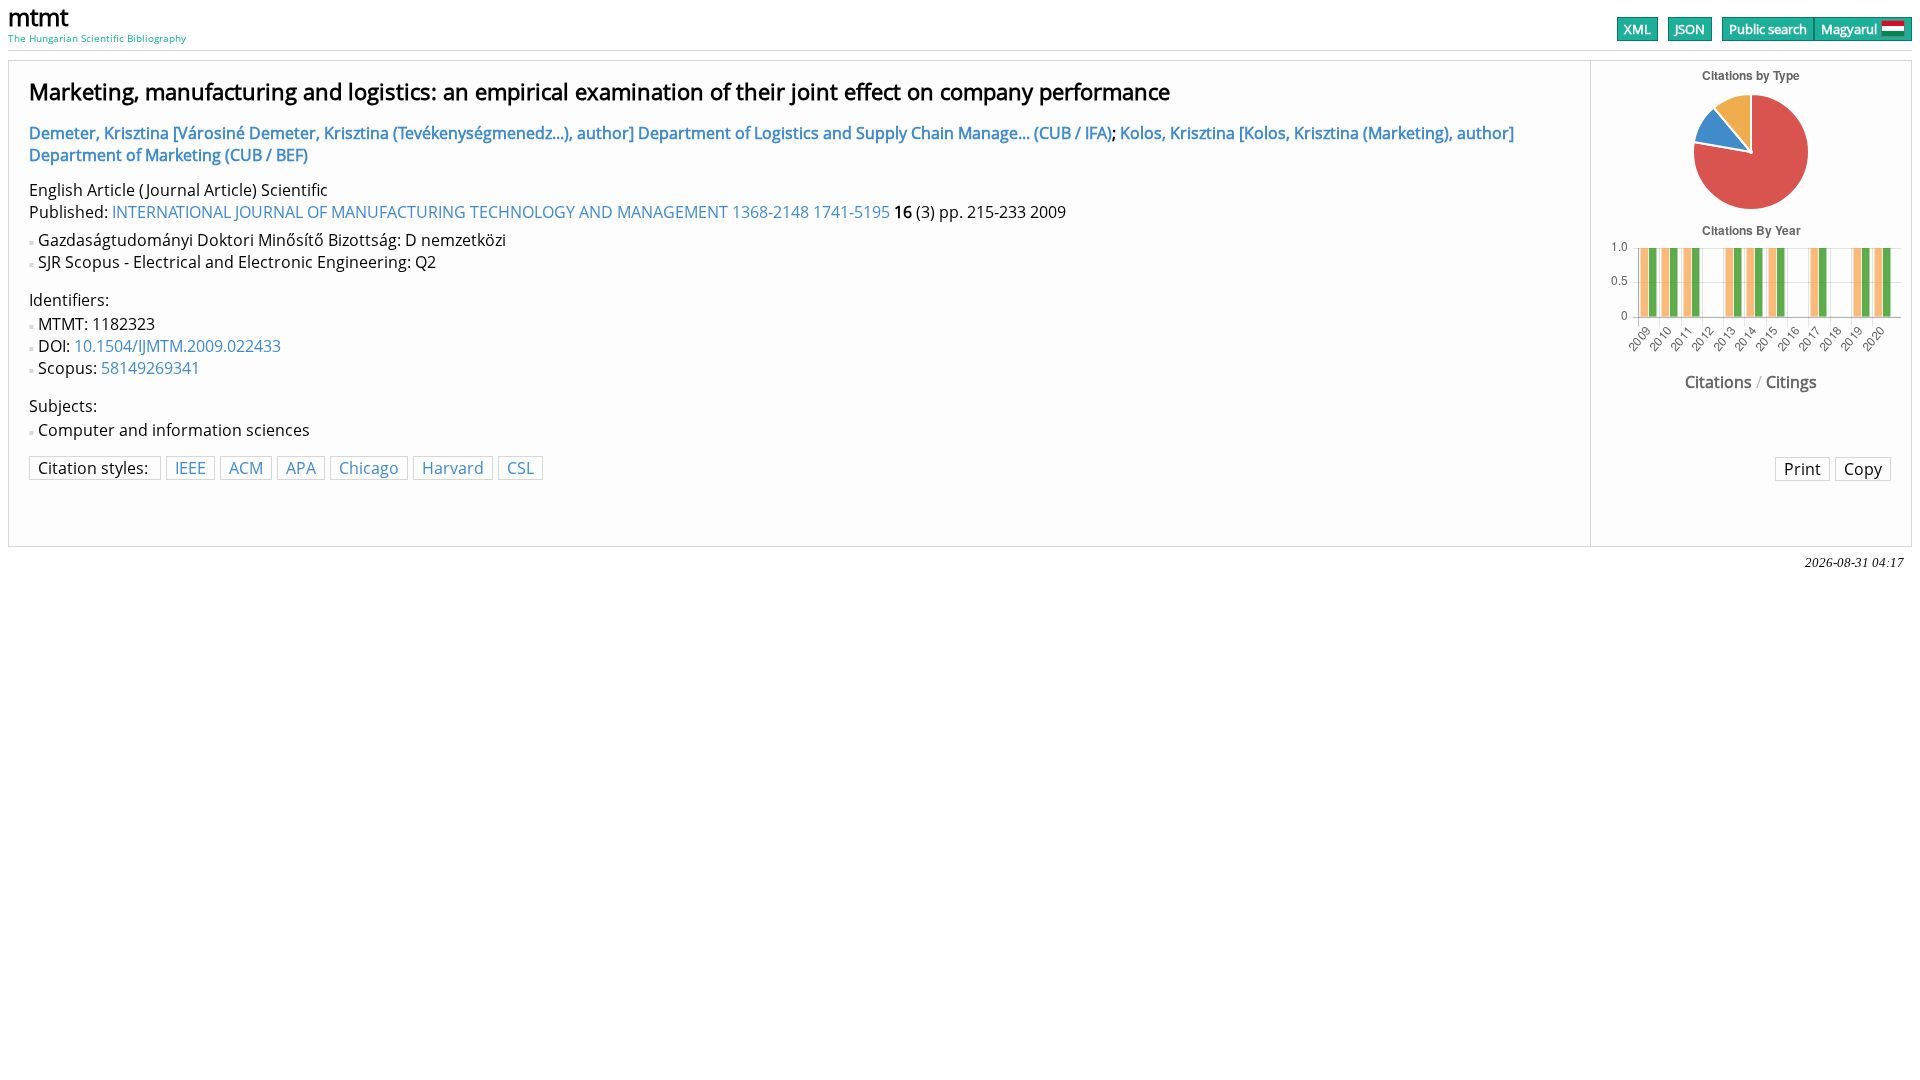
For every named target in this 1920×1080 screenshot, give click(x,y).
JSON (1690, 29)
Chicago (369, 468)
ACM (246, 468)
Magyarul (1849, 29)
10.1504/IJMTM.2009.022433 (177, 346)
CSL (520, 468)
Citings (1791, 382)
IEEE (190, 468)
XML (1637, 29)
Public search (1768, 29)
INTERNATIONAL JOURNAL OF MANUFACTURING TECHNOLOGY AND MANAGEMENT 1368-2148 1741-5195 (501, 212)
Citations (1718, 382)
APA (301, 468)
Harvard (453, 468)
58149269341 (150, 368)
